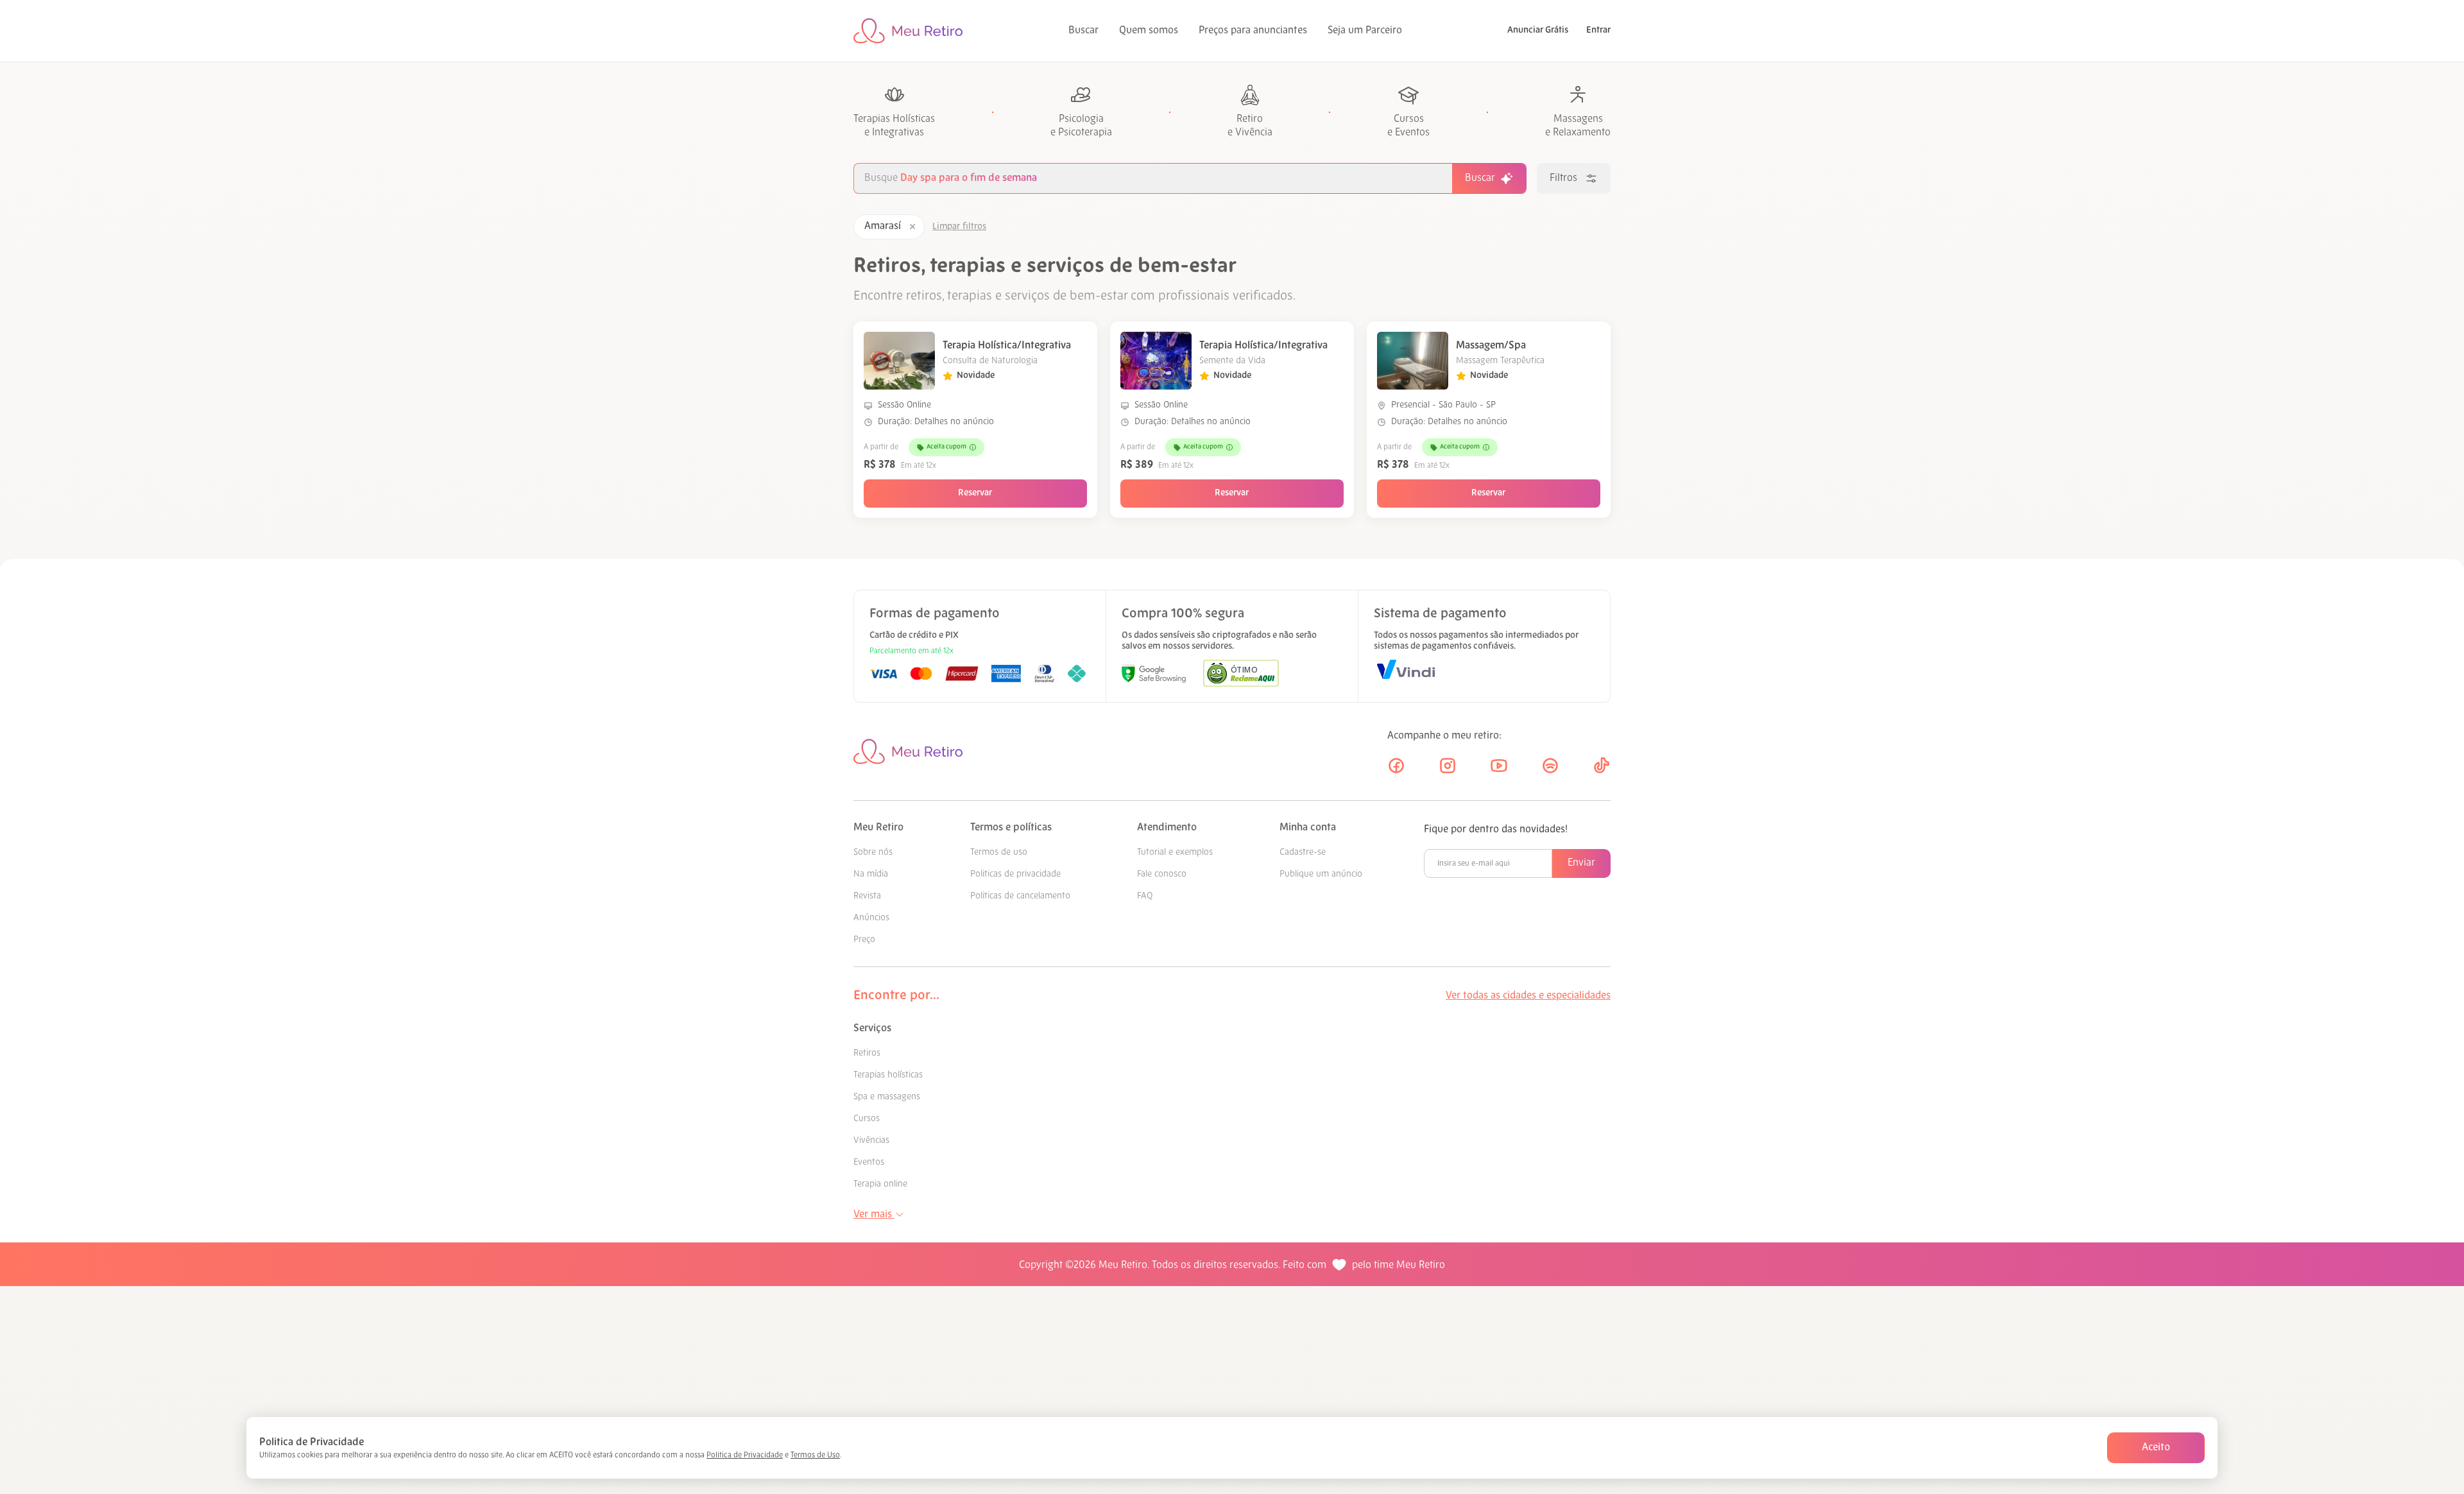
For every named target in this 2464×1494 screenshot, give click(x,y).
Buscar (1083, 31)
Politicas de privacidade (1015, 874)
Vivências (871, 1141)
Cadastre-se (1303, 853)
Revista (867, 896)
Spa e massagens (887, 1097)
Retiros (867, 1053)
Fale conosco (1162, 874)
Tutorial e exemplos (1175, 853)
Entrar (1598, 30)
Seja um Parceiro (1365, 31)
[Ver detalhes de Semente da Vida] (1156, 361)
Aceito (2156, 1448)
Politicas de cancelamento (1020, 896)
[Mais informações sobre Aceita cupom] (973, 447)
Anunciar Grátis (1538, 30)
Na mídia (871, 874)
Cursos (867, 1119)
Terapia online (880, 1184)
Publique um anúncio (1321, 874)
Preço (864, 940)
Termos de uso (999, 853)
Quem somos (1149, 31)
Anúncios (871, 918)
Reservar (975, 493)
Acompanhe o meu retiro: (1444, 736)
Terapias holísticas (888, 1075)
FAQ (1145, 896)
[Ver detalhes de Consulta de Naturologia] (899, 361)
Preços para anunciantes (1253, 31)
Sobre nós (873, 853)
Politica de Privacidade (745, 1455)
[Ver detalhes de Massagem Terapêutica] (1413, 361)
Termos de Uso (815, 1455)
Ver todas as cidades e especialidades (1528, 996)
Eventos (869, 1163)
